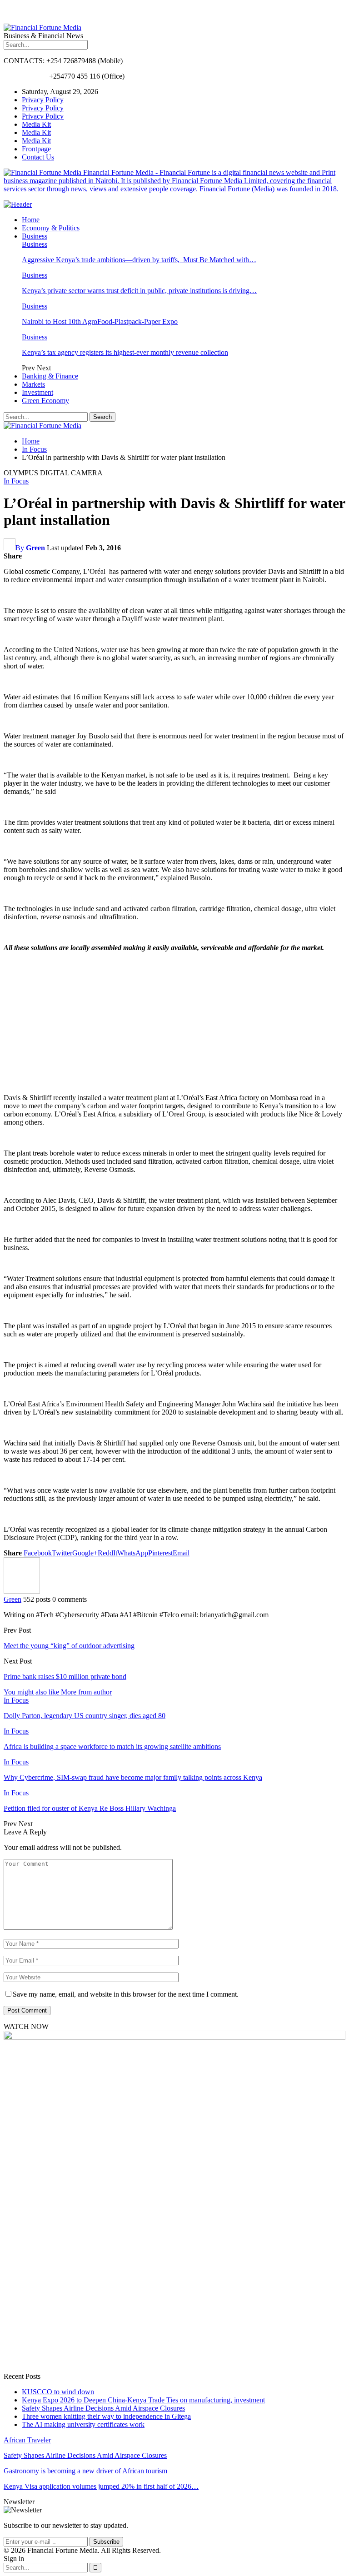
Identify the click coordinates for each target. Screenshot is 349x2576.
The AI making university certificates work (83, 2424)
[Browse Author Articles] (22, 1591)
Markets (33, 384)
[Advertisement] (174, 1023)
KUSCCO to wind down (58, 2392)
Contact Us (38, 157)
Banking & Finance (50, 376)
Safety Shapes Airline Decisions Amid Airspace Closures (103, 2408)
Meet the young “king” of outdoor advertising (69, 1646)
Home (31, 220)
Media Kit (36, 124)
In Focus (16, 481)
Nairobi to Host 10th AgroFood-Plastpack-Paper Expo (100, 321)
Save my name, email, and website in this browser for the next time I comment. (126, 1994)
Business (35, 236)
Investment (37, 392)
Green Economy (45, 401)
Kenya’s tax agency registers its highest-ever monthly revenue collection (125, 352)
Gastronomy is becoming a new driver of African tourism (85, 2471)
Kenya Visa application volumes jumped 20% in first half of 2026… (101, 2486)
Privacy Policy (43, 100)
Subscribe (106, 2542)
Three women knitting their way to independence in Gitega (106, 2416)
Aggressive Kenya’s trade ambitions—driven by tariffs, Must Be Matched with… (139, 260)
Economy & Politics (51, 228)
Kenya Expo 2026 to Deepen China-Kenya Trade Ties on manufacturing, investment (143, 2400)
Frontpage (36, 149)
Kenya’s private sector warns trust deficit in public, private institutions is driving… (139, 291)
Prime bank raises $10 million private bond (65, 1677)
